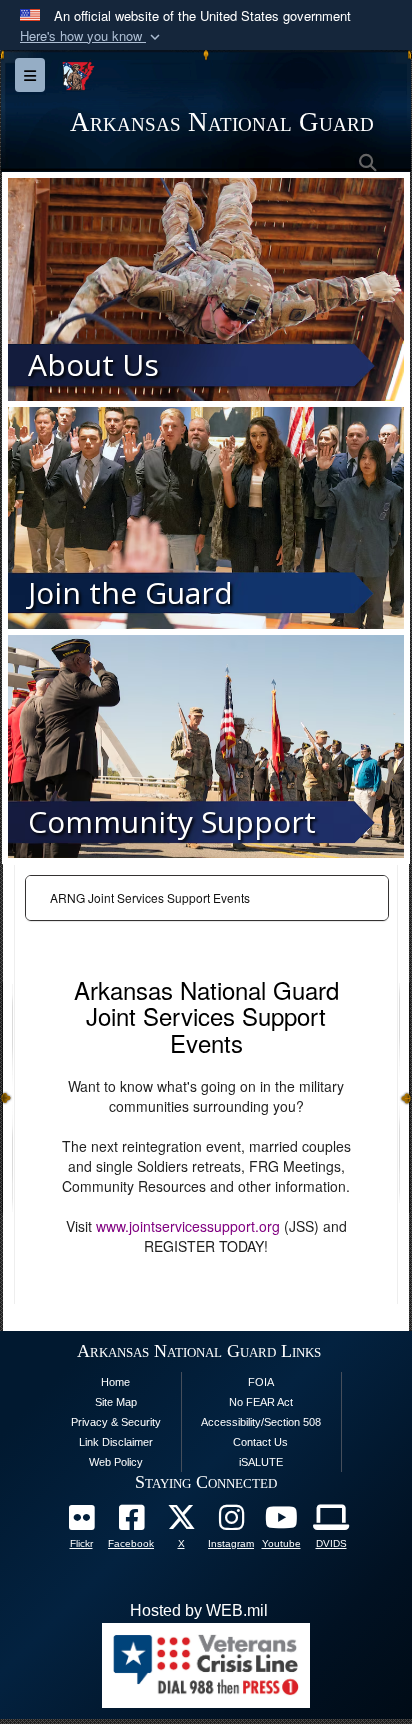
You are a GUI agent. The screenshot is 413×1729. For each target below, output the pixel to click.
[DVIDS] (331, 1522)
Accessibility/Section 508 (261, 1422)
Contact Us (260, 1442)
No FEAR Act (261, 1402)
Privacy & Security (116, 1422)
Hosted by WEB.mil (199, 1610)
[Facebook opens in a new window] (131, 1522)
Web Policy (116, 1462)
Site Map (116, 1402)
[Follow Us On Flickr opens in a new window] (81, 1522)
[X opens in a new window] (181, 1522)
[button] (92, 36)
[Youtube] (281, 1522)
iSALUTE (261, 1462)
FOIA (261, 1382)
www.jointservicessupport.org (188, 1226)
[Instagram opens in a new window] (231, 1522)
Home (115, 1382)
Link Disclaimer (116, 1442)
